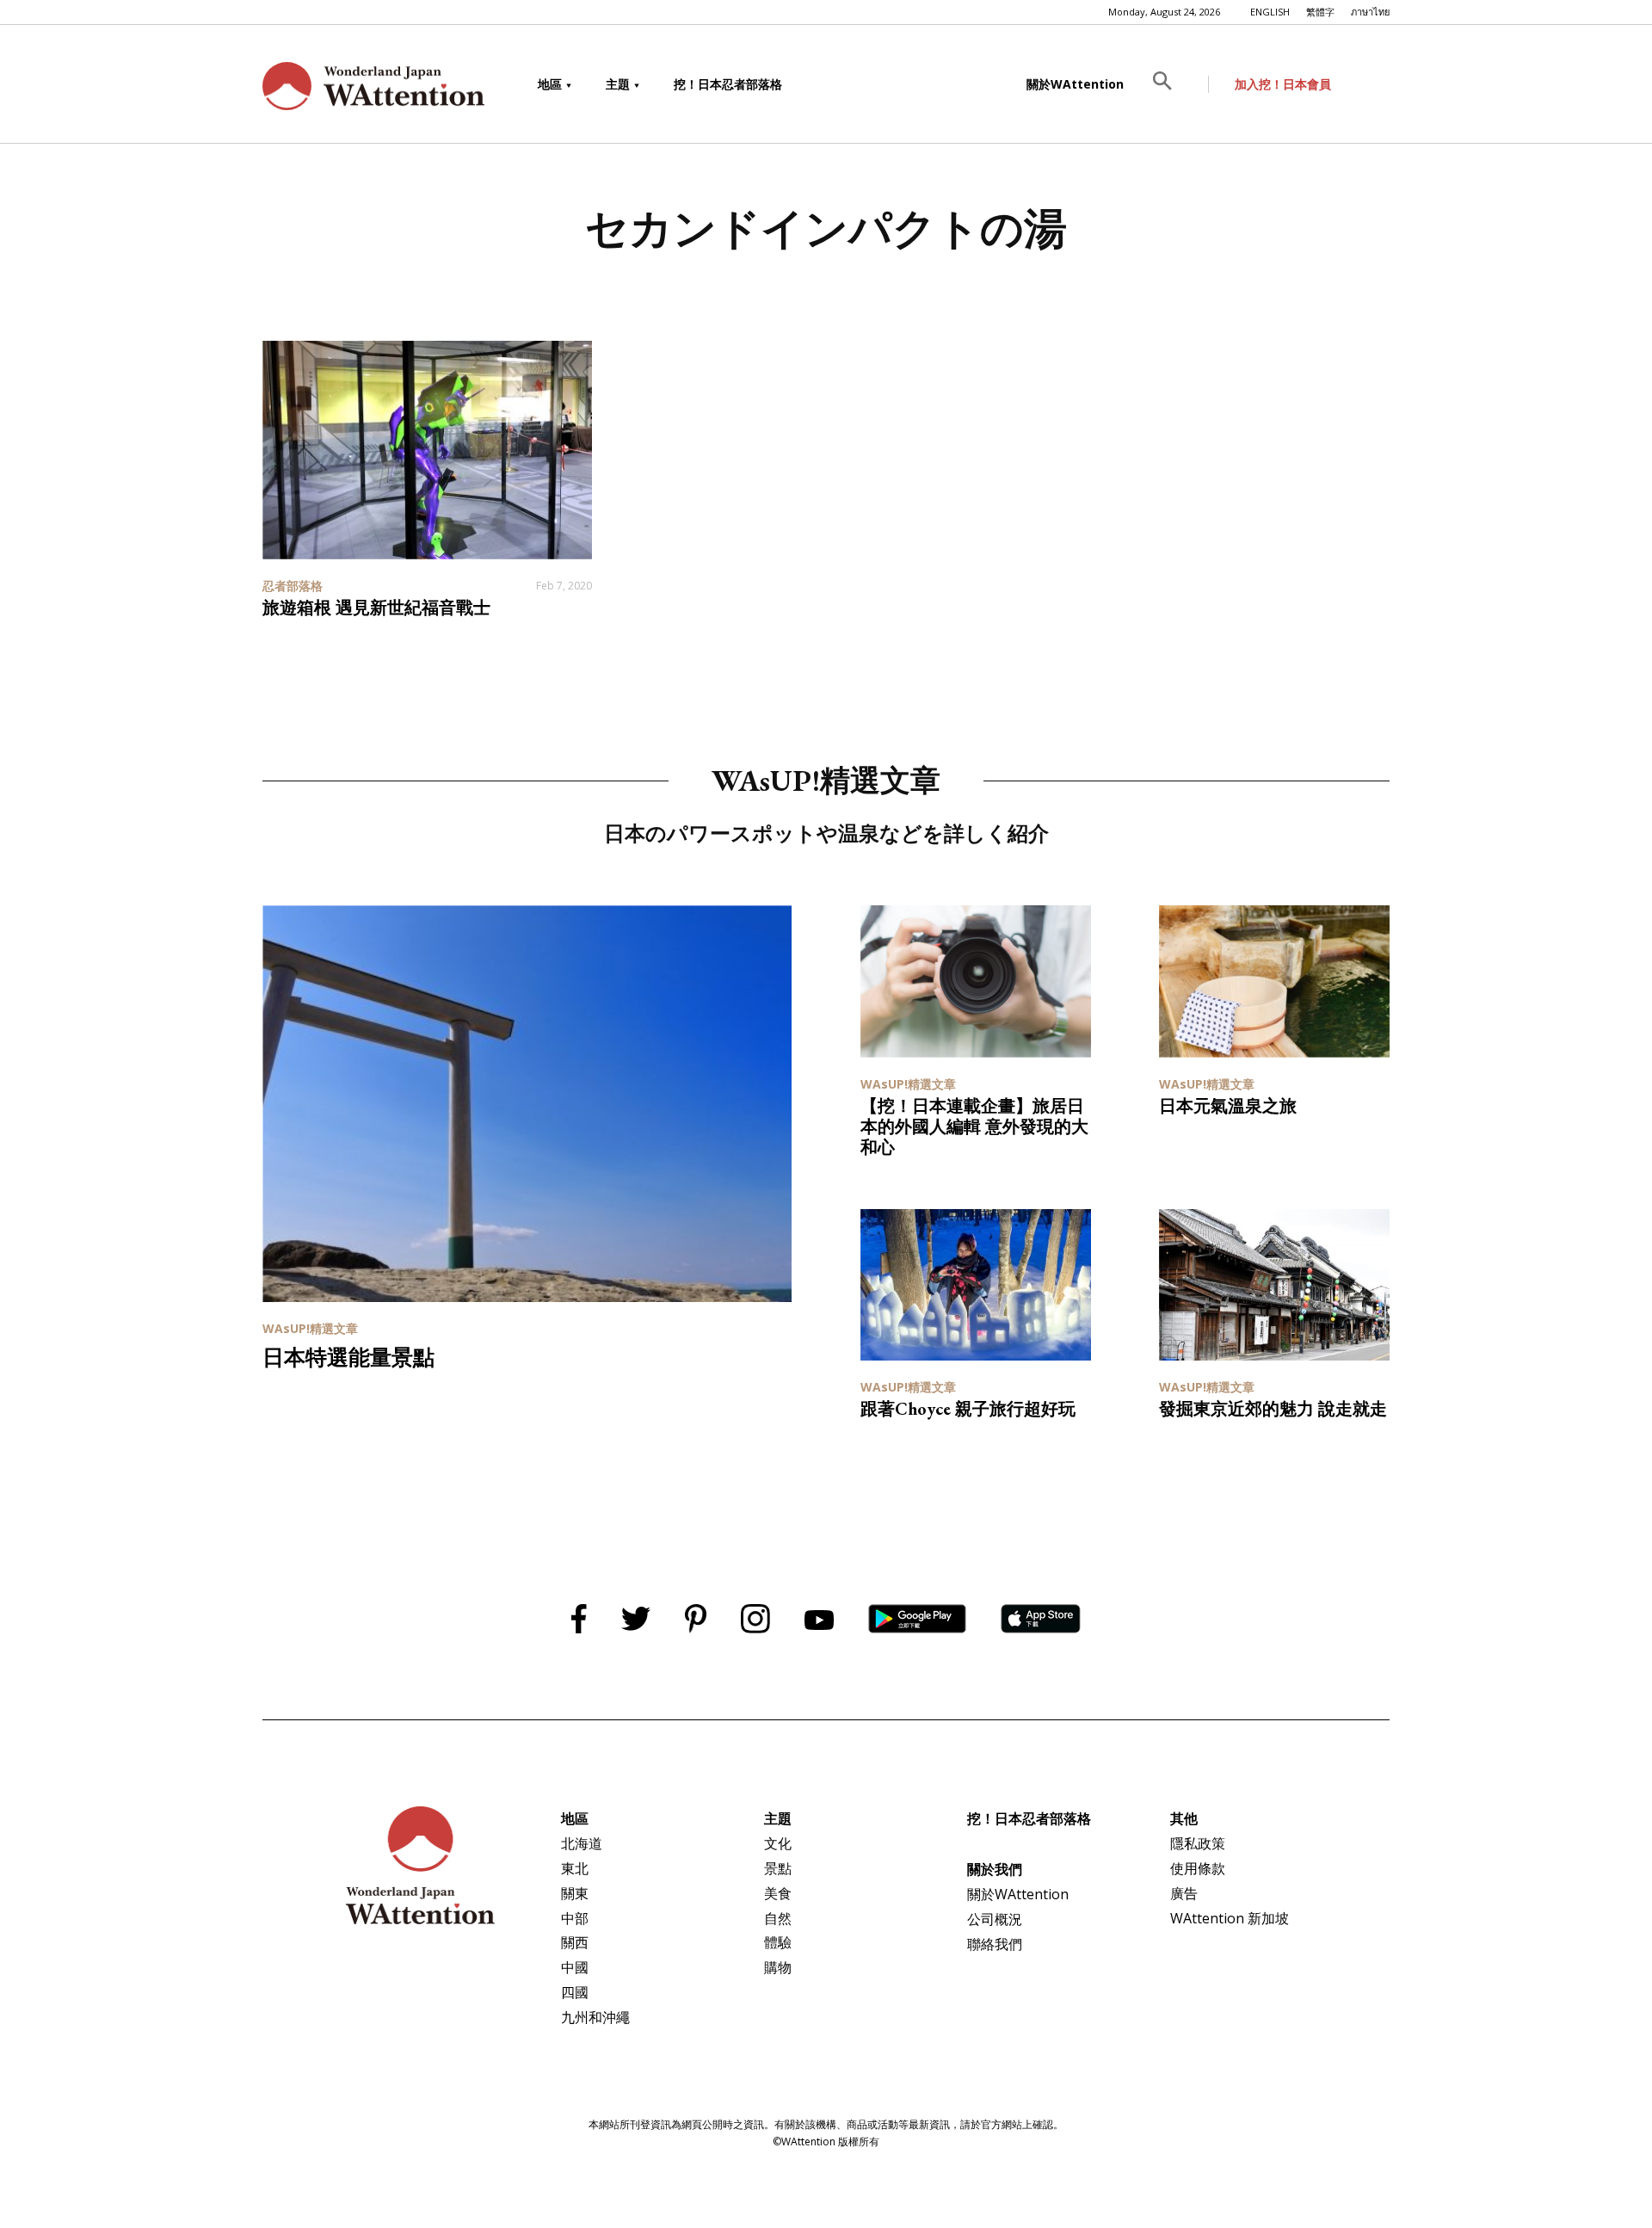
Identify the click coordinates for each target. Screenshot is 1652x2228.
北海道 (582, 1843)
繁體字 (1320, 12)
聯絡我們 (995, 1944)
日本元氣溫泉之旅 (1228, 1106)
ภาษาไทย (1370, 12)
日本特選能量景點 (348, 1357)
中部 (575, 1918)
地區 (550, 84)
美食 (778, 1893)
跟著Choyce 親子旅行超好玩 (968, 1409)
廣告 (1184, 1893)
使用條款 (1198, 1868)
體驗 (778, 1942)
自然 (778, 1918)
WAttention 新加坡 (1230, 1918)
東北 (575, 1868)
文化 (778, 1843)
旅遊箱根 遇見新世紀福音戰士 (376, 608)
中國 (575, 1967)
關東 (575, 1893)
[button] (1175, 84)
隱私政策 (1198, 1843)
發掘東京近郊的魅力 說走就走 (1273, 1409)
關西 (575, 1942)
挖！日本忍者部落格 (728, 84)
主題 (618, 84)
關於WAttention (1075, 84)
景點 (778, 1868)
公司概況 (995, 1919)
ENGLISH (1270, 12)
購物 (778, 1967)
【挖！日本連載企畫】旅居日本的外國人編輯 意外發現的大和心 (974, 1126)
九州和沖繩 (595, 2017)
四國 (575, 1992)
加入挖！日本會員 (1283, 84)
